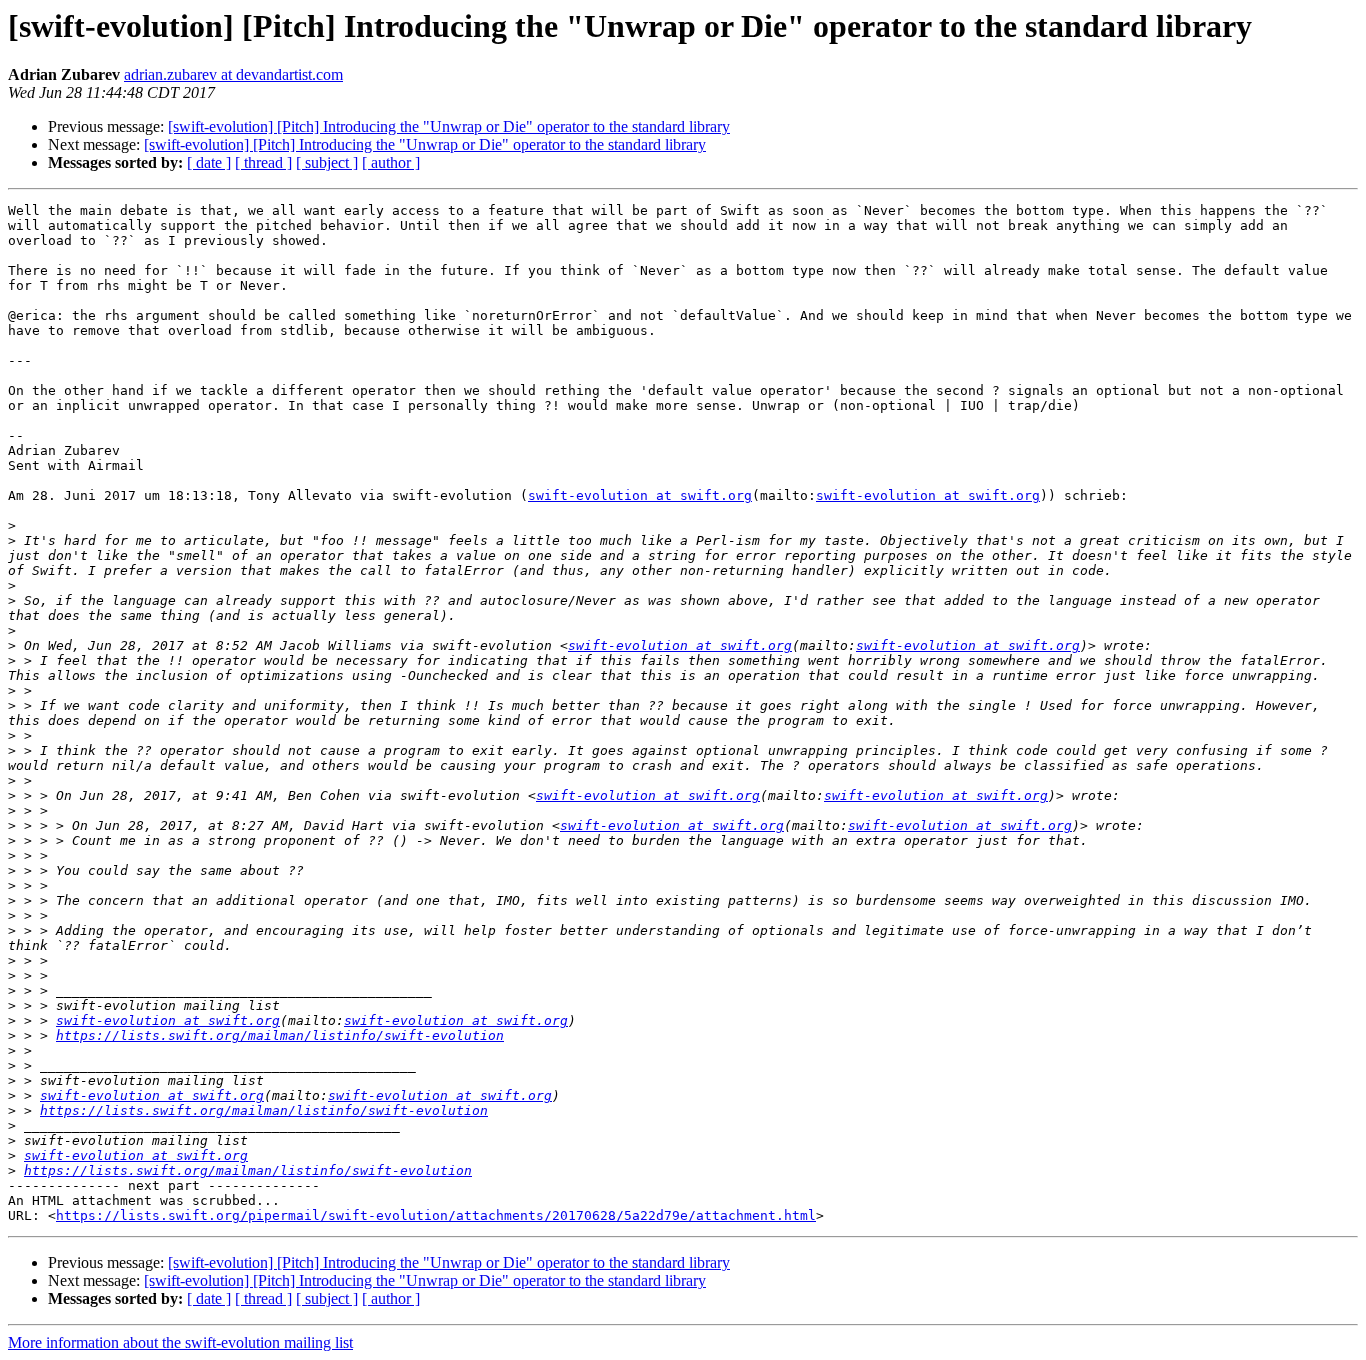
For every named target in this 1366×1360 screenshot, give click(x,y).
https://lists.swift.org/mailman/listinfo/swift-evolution (280, 1035)
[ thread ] (263, 162)
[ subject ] (327, 162)
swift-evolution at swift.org (640, 495)
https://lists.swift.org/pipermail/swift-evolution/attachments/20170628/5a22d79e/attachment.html (436, 1215)
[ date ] (209, 162)
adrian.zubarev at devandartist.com (233, 74)
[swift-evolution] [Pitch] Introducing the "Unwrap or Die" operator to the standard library (449, 126)
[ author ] (391, 162)
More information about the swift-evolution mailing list (180, 1342)
